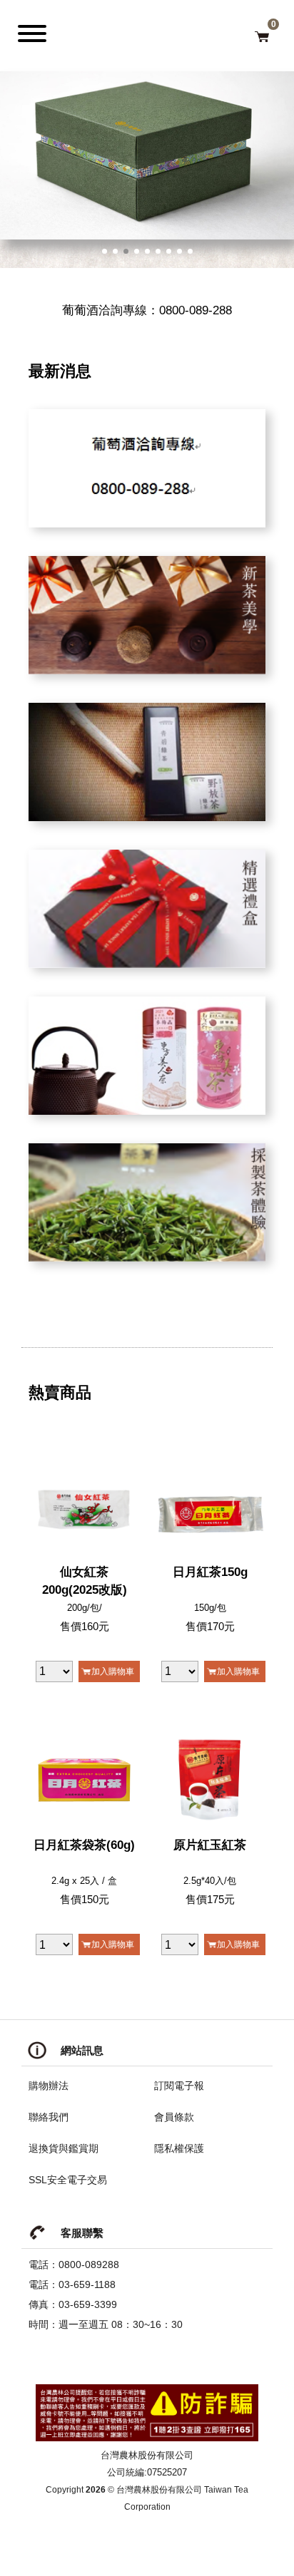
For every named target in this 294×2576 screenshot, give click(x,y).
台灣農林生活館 (154, 31)
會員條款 (174, 2117)
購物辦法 (49, 2086)
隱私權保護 (179, 2148)
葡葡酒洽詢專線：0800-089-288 (147, 310)
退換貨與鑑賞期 (64, 2148)
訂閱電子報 (179, 2086)
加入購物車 (113, 1671)
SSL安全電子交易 (68, 2180)
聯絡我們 (49, 2117)
